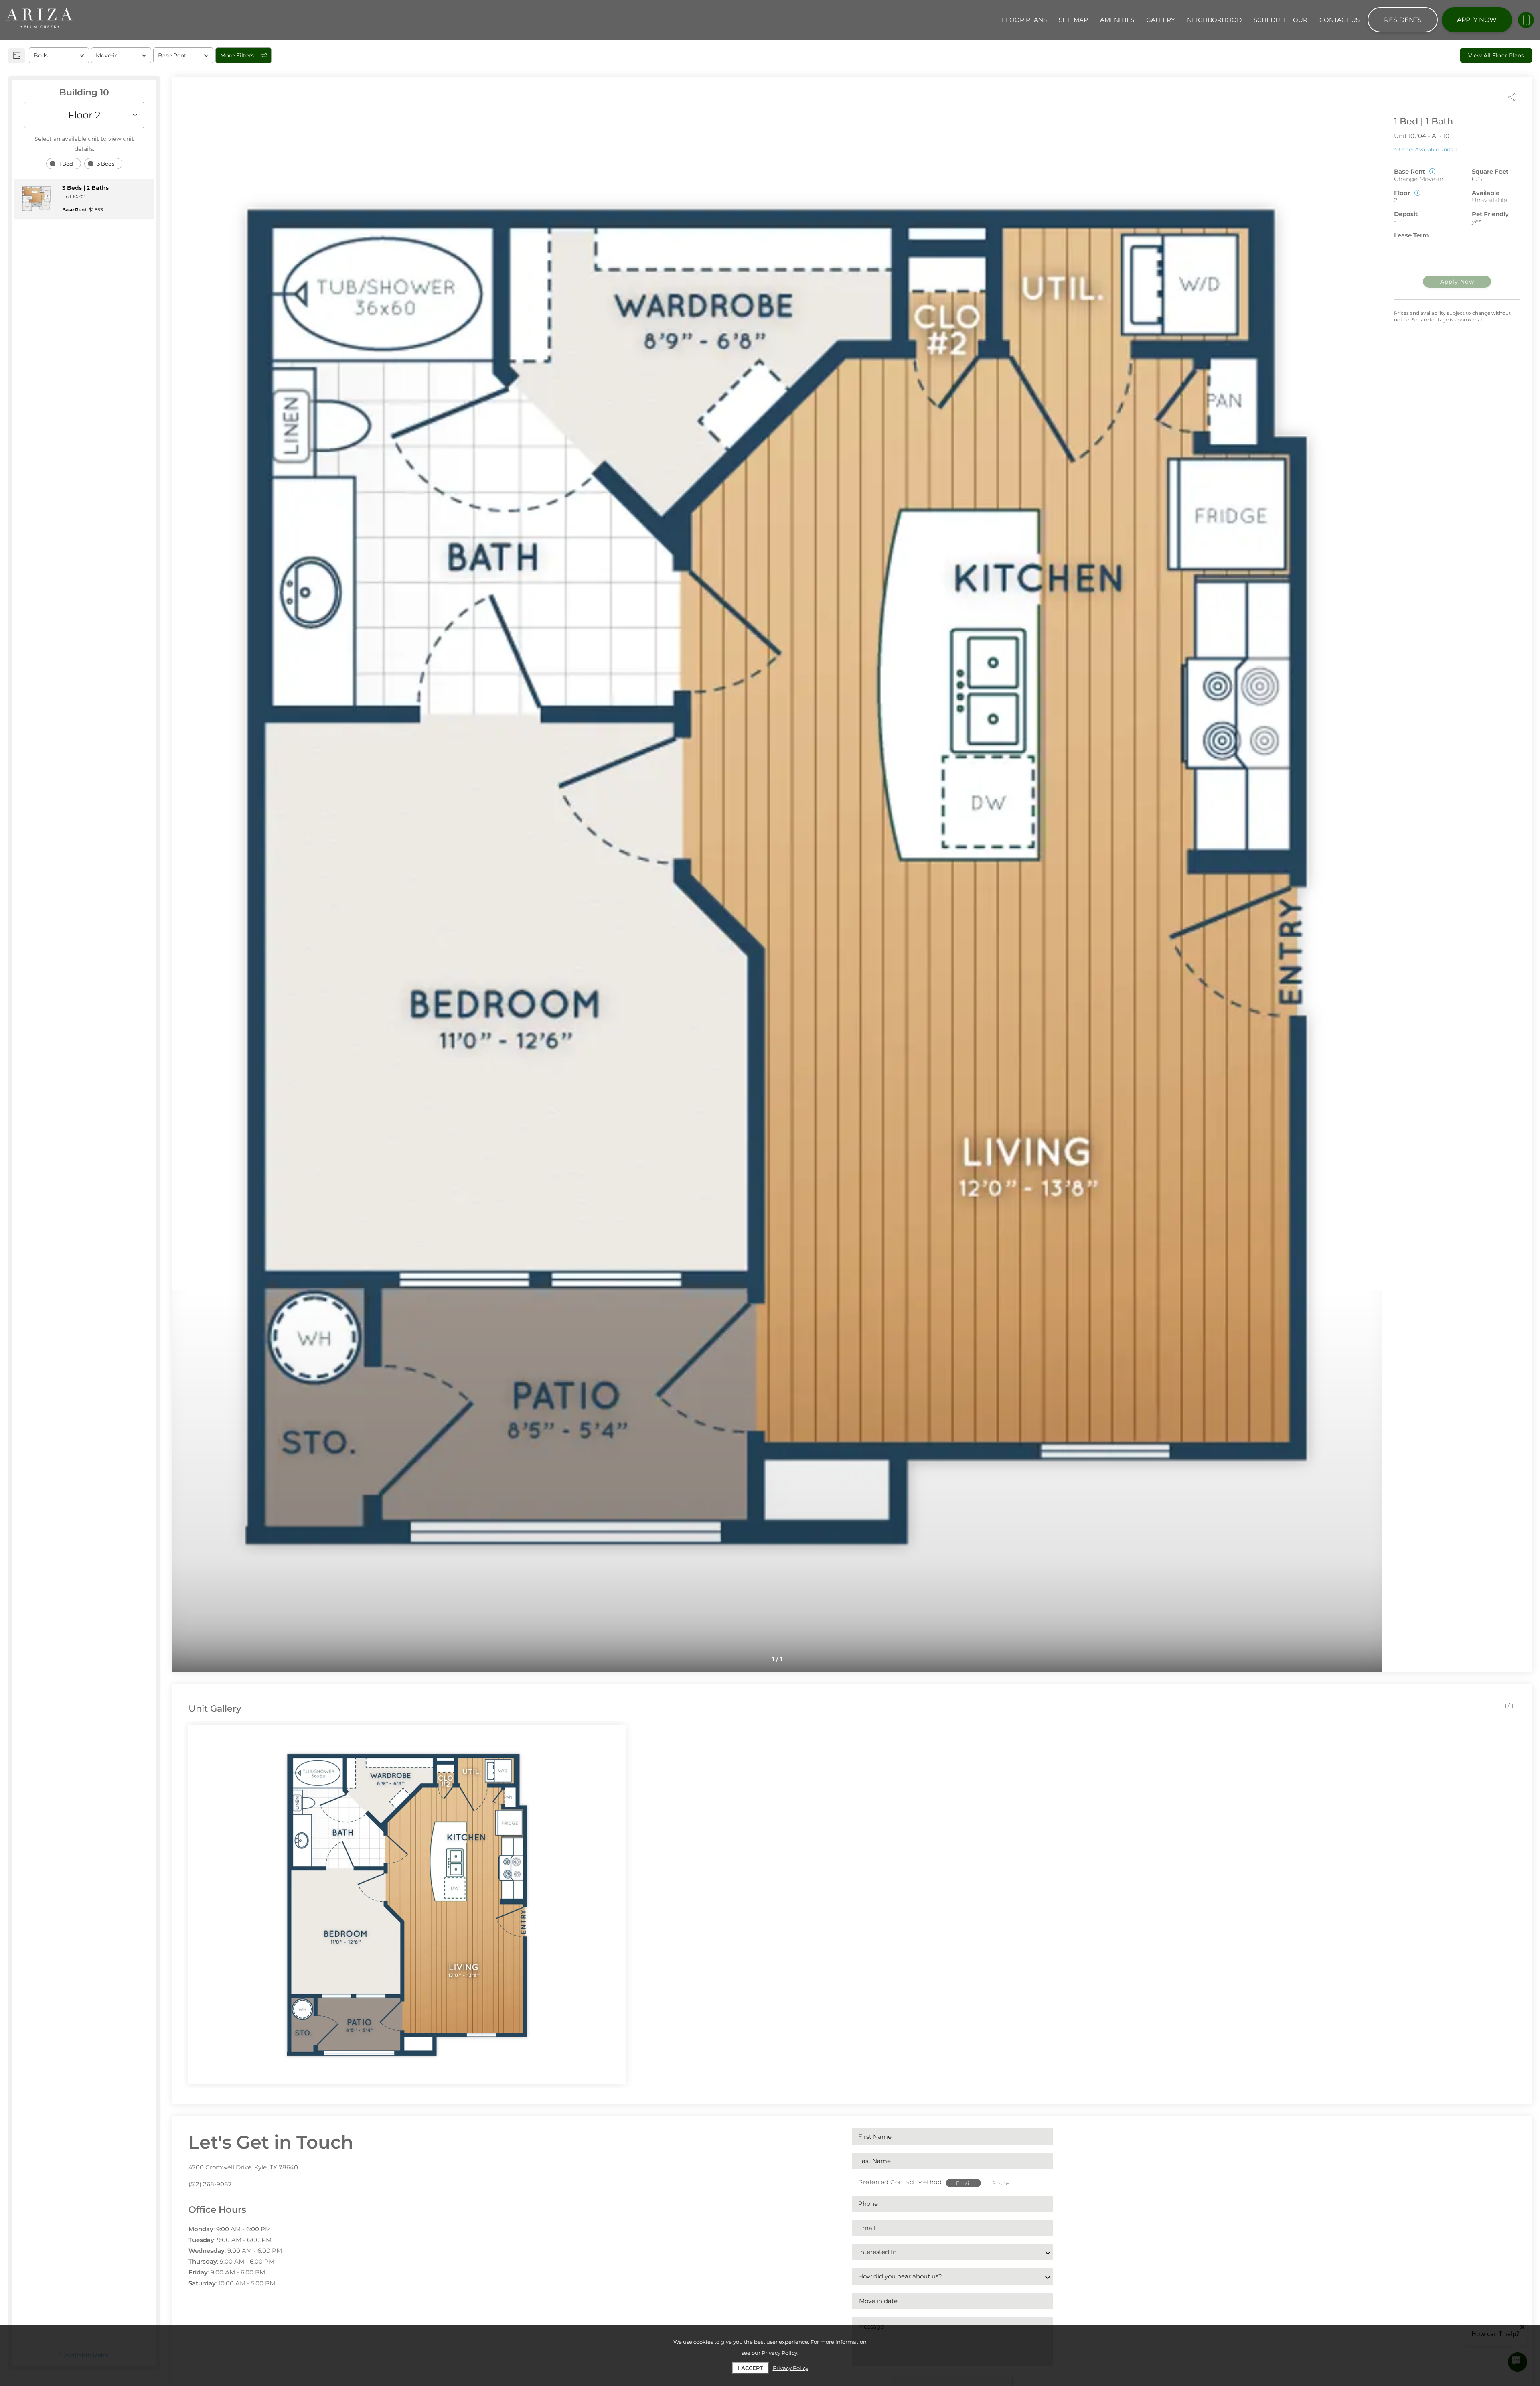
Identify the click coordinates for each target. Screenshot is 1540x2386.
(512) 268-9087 (210, 2184)
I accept (750, 2368)
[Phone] (1526, 20)
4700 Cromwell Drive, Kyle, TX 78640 (243, 2167)
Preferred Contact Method (900, 2182)
